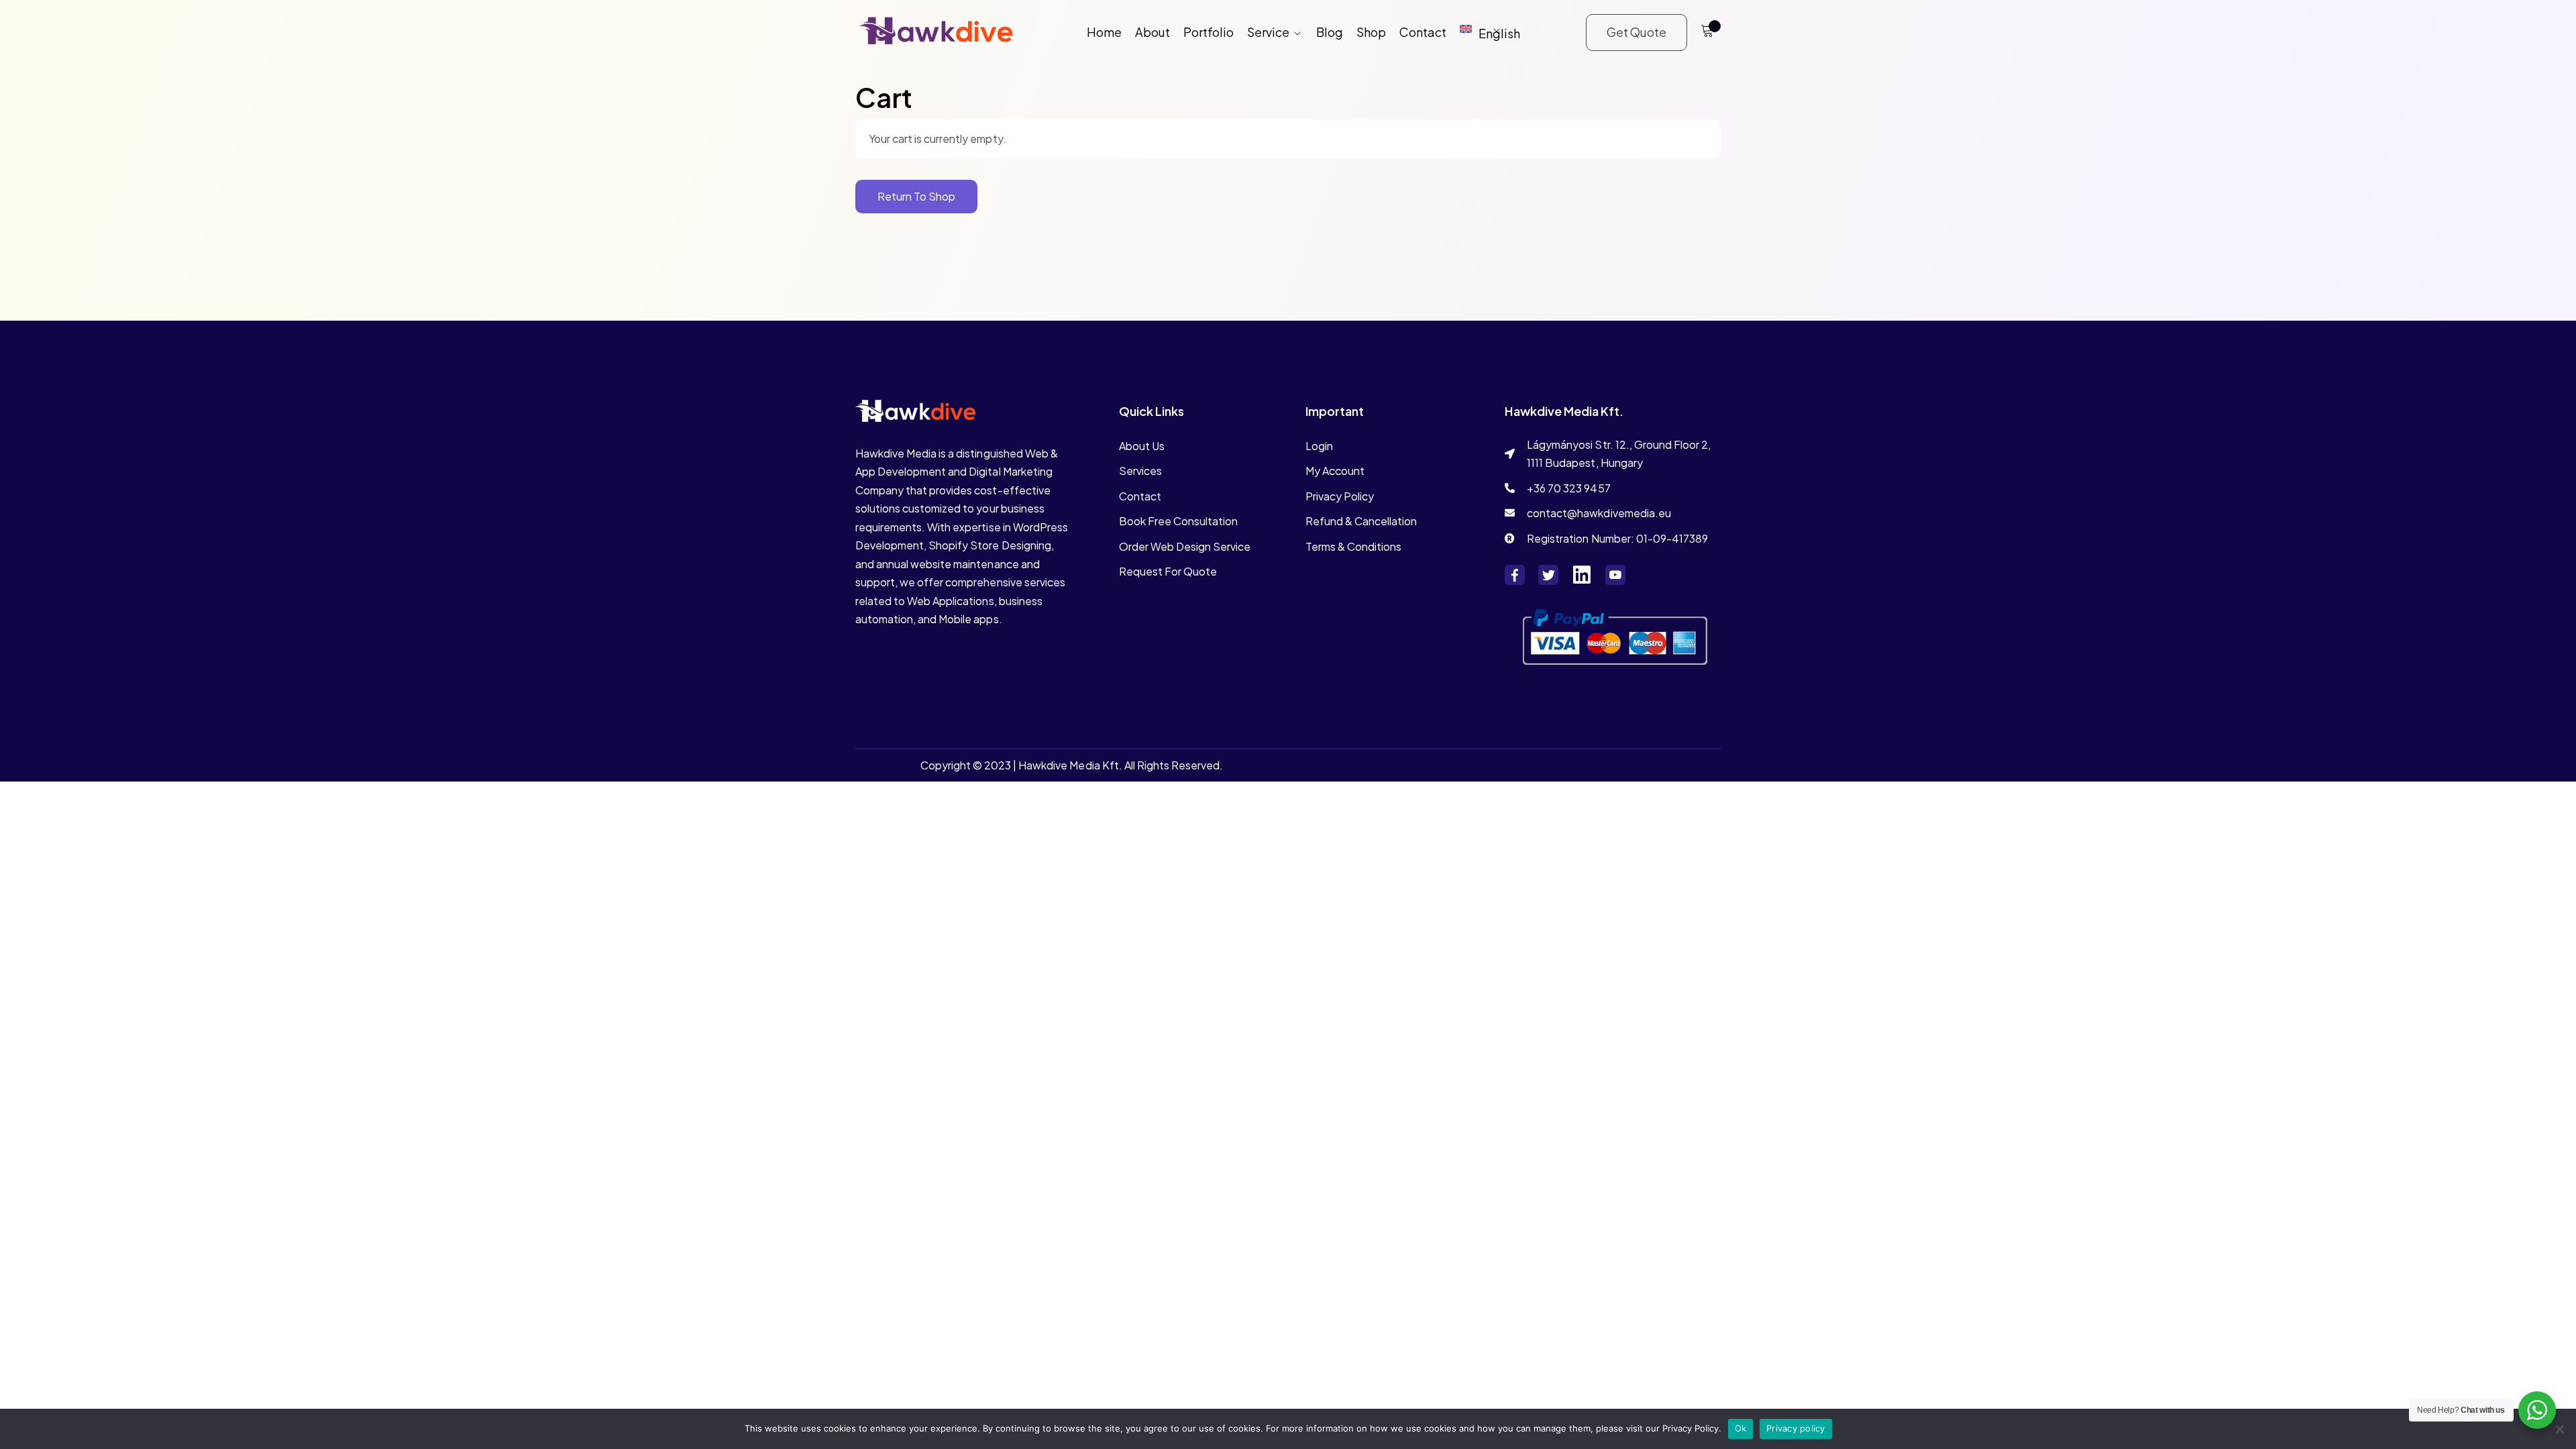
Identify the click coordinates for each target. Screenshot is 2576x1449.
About (1152, 32)
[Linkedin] (1582, 575)
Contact (1423, 32)
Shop (1371, 32)
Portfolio (1209, 32)
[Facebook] (1515, 575)
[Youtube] (1615, 575)
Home (1104, 32)
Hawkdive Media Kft (1068, 765)
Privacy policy (1796, 1428)
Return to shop (916, 196)
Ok (1741, 1428)
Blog (1330, 32)
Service (1268, 32)
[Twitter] (1548, 575)
